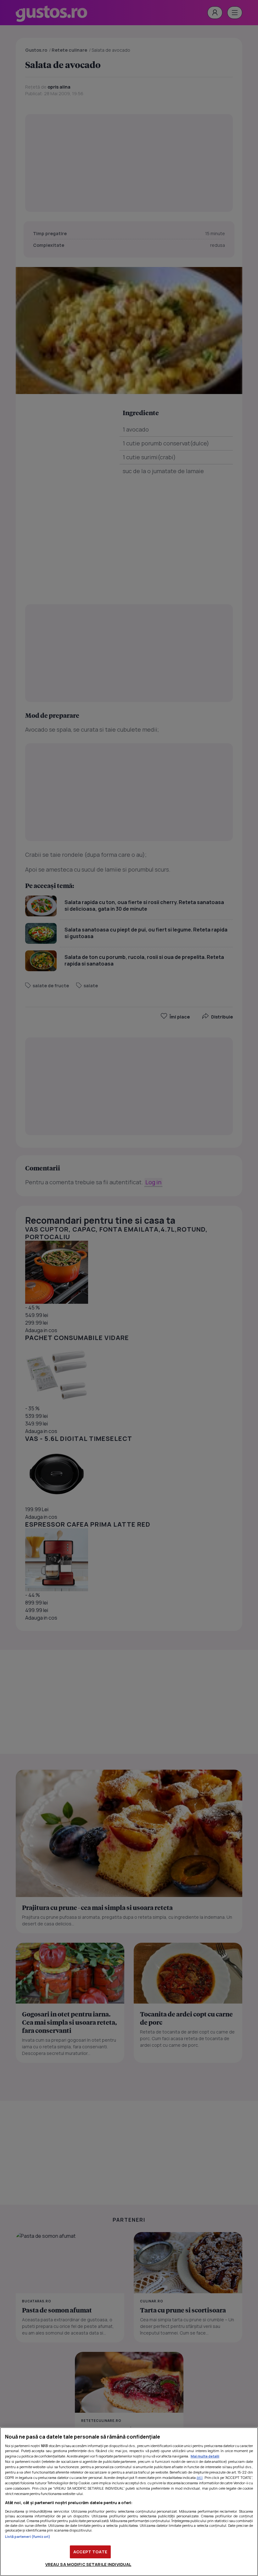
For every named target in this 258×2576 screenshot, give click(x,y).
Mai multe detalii (205, 2456)
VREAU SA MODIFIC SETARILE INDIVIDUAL (88, 2564)
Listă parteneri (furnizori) (28, 2536)
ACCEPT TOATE (90, 2552)
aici (200, 2477)
